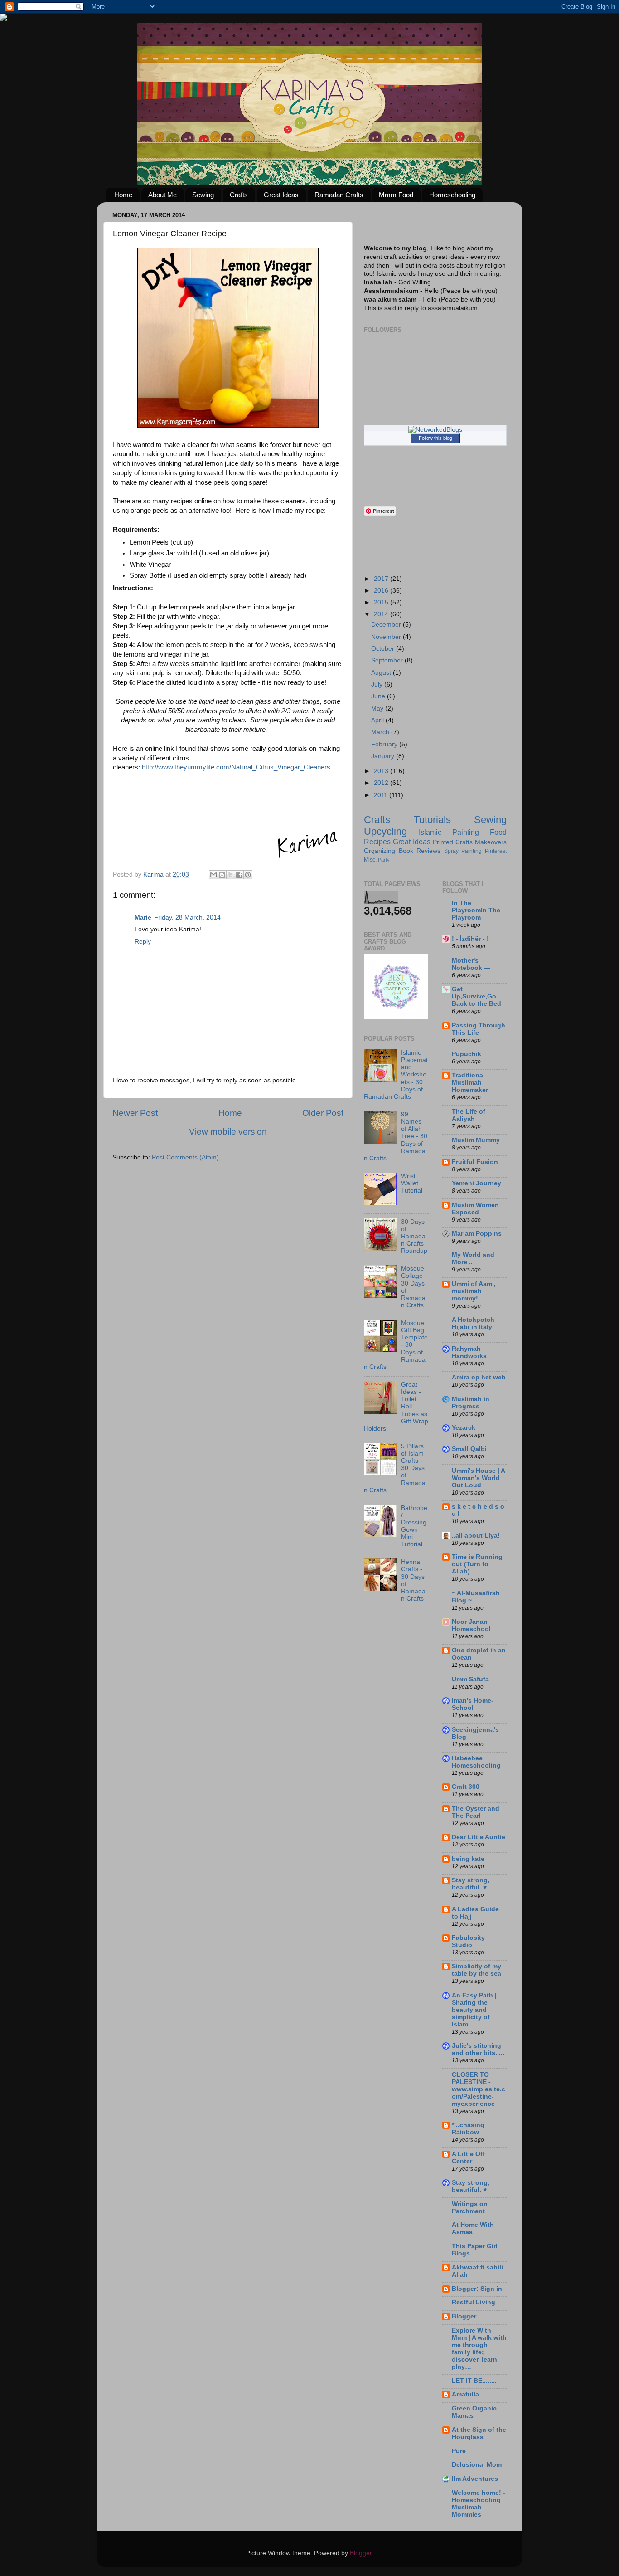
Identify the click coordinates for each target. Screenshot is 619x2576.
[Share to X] (231, 875)
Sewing (203, 195)
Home (123, 195)
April (378, 720)
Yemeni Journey (476, 1183)
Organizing (380, 851)
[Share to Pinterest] (248, 875)
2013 (382, 771)
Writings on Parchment (470, 2208)
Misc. (370, 860)
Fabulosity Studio (468, 1941)
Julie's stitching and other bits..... (478, 2049)
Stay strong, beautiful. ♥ (471, 1884)
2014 (382, 614)
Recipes (377, 842)
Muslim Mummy (476, 1140)
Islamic (430, 832)
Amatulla (465, 2394)
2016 (382, 591)
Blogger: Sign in (477, 2289)
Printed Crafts (453, 842)
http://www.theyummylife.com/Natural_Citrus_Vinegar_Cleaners (236, 767)
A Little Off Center (468, 2158)
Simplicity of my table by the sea (476, 1970)
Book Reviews (420, 851)
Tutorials (432, 820)
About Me (162, 195)
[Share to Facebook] (239, 875)
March (381, 732)
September (388, 660)
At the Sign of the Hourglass (479, 2433)
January (384, 756)
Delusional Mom (477, 2465)
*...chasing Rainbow (468, 2129)
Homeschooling (452, 195)
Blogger (464, 2316)
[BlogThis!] (222, 875)
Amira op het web (479, 1377)
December (387, 625)
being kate (468, 1859)
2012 (382, 783)
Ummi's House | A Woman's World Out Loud (478, 1478)
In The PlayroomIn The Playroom (476, 910)
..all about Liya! (476, 1536)
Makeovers (491, 842)
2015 (382, 602)
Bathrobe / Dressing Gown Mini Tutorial (414, 1526)
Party (384, 860)
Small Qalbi (469, 1449)
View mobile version (228, 1132)
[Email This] (213, 875)
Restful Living (474, 2302)
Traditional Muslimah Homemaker (470, 1083)
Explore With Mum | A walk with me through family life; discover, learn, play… (479, 2349)
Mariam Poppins (477, 1234)
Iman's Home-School (473, 1704)
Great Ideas (281, 195)
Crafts (239, 195)
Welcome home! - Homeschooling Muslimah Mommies (479, 2504)
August (382, 673)
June (379, 696)
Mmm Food (396, 195)
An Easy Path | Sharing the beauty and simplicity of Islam (474, 2010)
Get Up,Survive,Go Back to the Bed (476, 996)
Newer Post (135, 1113)
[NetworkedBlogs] (435, 430)
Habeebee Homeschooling (476, 1762)
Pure (459, 2451)
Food (498, 832)
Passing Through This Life (479, 1029)
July (378, 684)
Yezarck (464, 1428)
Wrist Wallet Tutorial (412, 1183)
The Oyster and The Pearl (476, 1812)
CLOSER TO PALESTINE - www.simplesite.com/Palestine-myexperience (479, 2089)
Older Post (323, 1113)
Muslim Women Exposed (475, 1209)
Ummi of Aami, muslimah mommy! (474, 1291)
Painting (466, 832)
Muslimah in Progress (471, 1403)
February (385, 744)
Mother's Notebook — (471, 964)
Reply (143, 942)
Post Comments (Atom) (185, 1157)
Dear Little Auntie (479, 1837)
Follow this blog (435, 438)
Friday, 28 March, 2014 (187, 918)
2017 (382, 579)
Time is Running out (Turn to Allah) (477, 1564)
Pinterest (496, 851)
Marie (143, 918)
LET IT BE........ (474, 2381)
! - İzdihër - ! (470, 939)
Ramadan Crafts (339, 195)
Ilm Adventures (475, 2479)
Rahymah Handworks (469, 1352)
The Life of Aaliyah (469, 1115)
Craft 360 (466, 1787)
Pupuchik (467, 1054)
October (384, 649)
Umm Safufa (470, 1679)
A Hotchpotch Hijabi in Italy (473, 1323)
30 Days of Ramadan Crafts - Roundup (414, 1237)
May (378, 709)
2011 (382, 795)
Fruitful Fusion (475, 1162)
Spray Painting (463, 851)
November (387, 637)
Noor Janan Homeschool (471, 1625)
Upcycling (385, 831)
